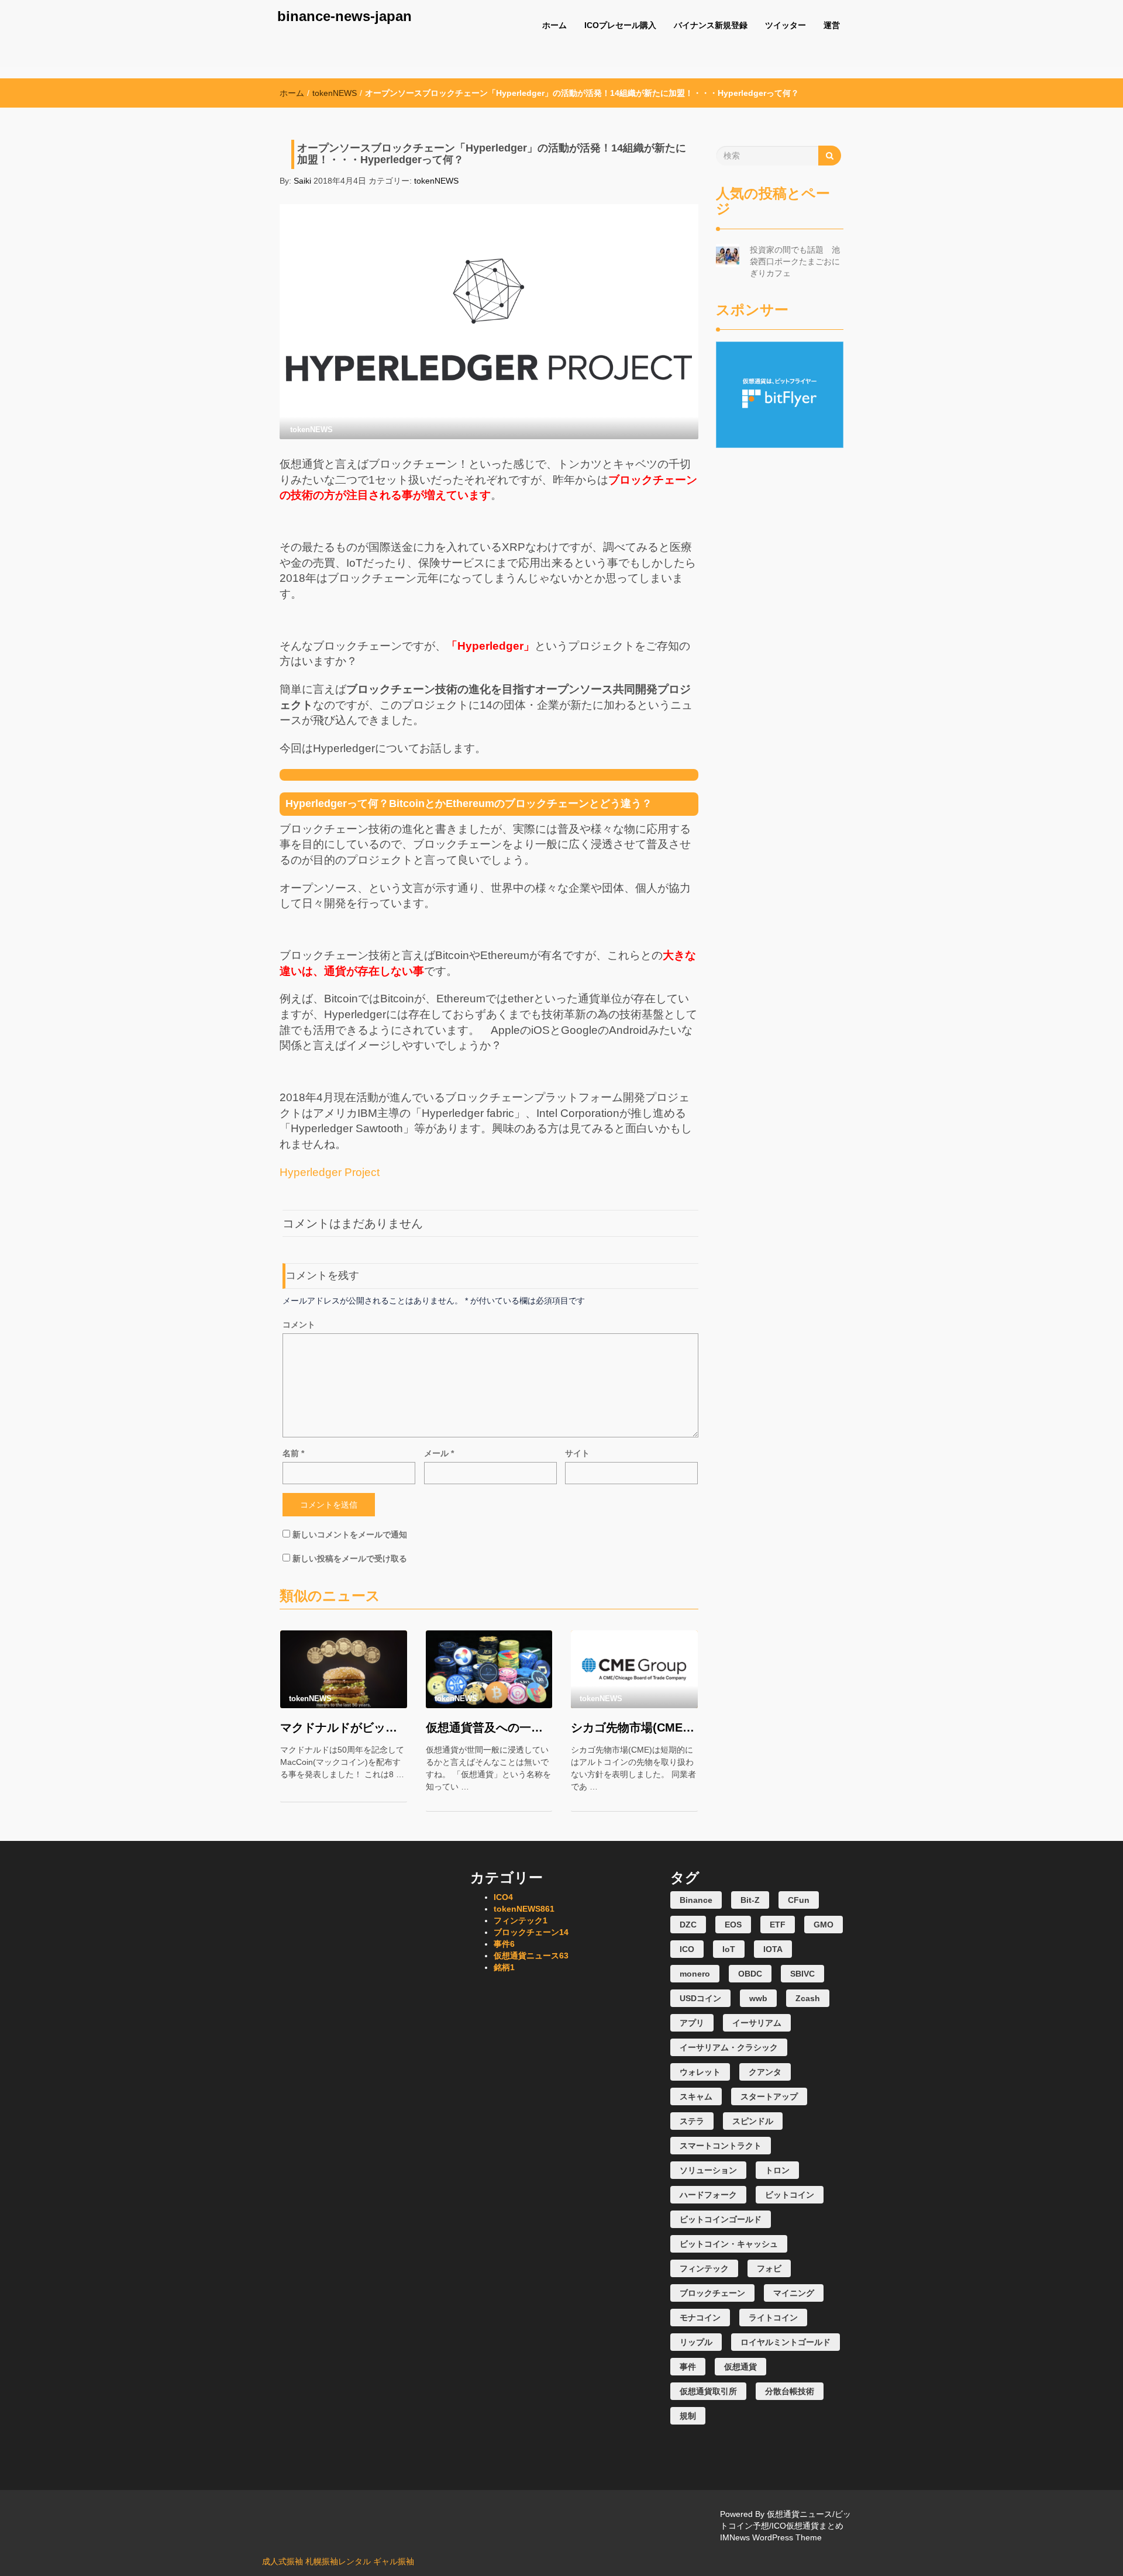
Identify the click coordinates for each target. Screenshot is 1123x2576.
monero (695, 1974)
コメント (299, 1325)
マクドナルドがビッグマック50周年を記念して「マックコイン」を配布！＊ (344, 1727)
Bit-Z (750, 1900)
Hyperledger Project (330, 1172)
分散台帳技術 (790, 2391)
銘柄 (504, 1967)
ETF (778, 1925)
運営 (832, 25)
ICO (503, 1897)
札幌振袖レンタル (338, 2561)
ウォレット (700, 2072)
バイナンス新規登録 (711, 25)
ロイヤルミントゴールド (786, 2342)
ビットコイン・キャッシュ (729, 2244)
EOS (733, 1925)
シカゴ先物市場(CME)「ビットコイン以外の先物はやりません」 (634, 1727)
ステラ (692, 2121)
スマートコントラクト (721, 2146)
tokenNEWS (335, 93)
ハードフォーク (708, 2195)
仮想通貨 (740, 2367)
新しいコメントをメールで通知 (350, 1534)
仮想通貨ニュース (531, 1956)
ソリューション (708, 2170)
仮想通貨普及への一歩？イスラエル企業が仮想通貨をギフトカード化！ (489, 1727)
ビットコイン (790, 2195)
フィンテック (521, 1920)
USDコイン (700, 1998)
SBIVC (802, 1974)
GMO (824, 1925)
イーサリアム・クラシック (729, 2047)
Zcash (808, 1998)
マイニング (794, 2293)
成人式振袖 (283, 2561)
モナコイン (700, 2318)
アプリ (692, 2023)
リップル (696, 2342)
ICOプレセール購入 (620, 25)
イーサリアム (757, 2023)
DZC (688, 1925)
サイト (577, 1453)
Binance (696, 1900)
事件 (504, 1944)
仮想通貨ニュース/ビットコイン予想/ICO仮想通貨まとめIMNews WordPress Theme (786, 2526)
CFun (799, 1900)
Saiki (302, 181)
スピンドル (753, 2121)
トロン (777, 2170)
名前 (293, 1453)
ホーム (554, 25)
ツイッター (786, 25)
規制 (688, 2416)
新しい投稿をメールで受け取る (350, 1558)
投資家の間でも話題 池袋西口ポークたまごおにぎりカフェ (795, 261)
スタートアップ (769, 2096)
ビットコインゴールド (721, 2219)
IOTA (773, 1949)
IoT (729, 1949)
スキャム (696, 2096)
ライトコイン (773, 2318)
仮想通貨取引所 (708, 2391)
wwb (758, 1998)
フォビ (769, 2268)
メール (439, 1453)
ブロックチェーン (531, 1932)
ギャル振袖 (394, 2561)
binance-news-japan (345, 16)
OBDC (750, 1974)
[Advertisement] (780, 623)
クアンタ (765, 2072)
